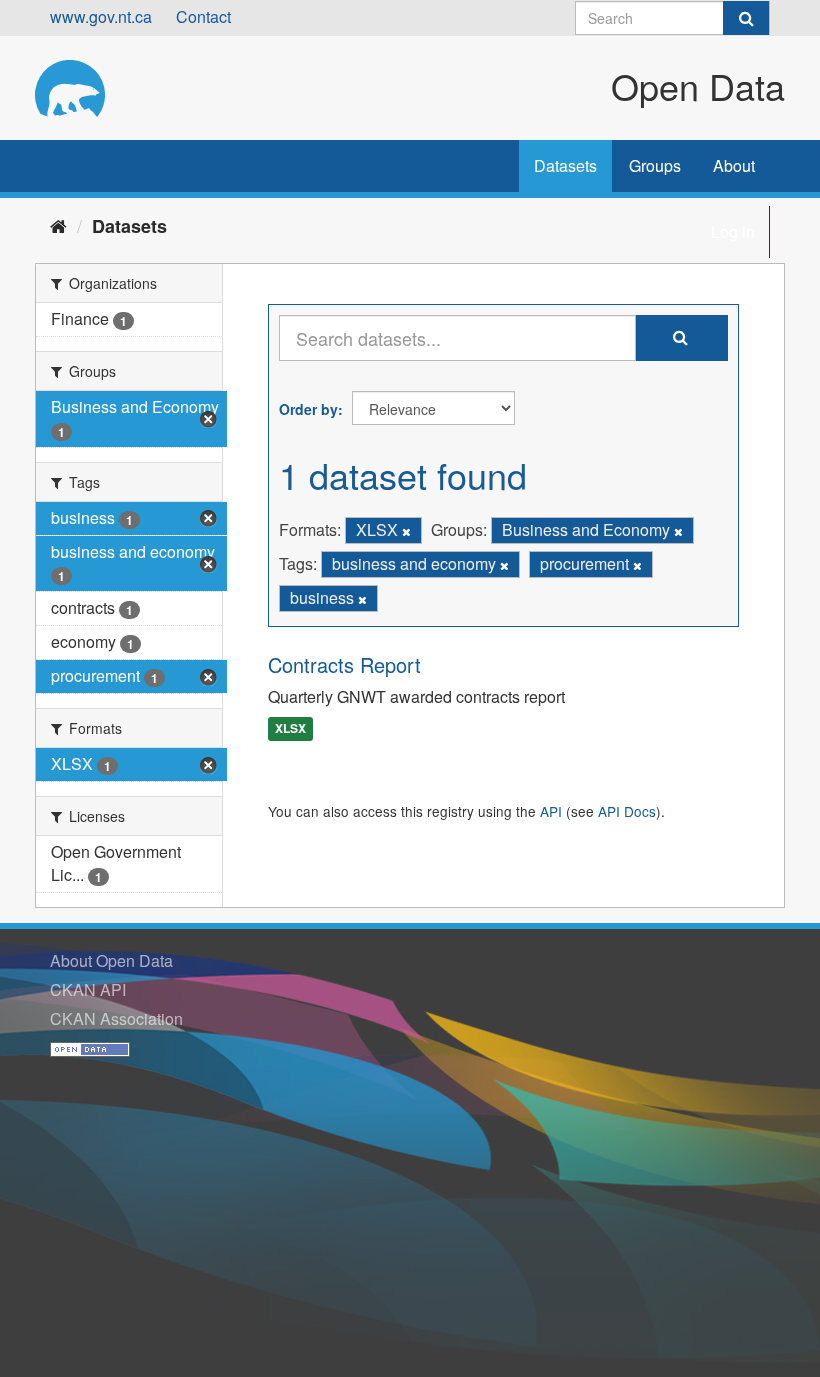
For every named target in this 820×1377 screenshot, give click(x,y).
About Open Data (111, 960)
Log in (733, 231)
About (734, 165)
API (551, 811)
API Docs (627, 811)
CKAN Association (116, 1018)
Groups (655, 165)
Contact (203, 16)
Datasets (565, 165)
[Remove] (406, 531)
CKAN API (88, 989)
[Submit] (746, 18)
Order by (308, 409)
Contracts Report (344, 664)
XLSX (290, 729)
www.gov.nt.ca (101, 16)
